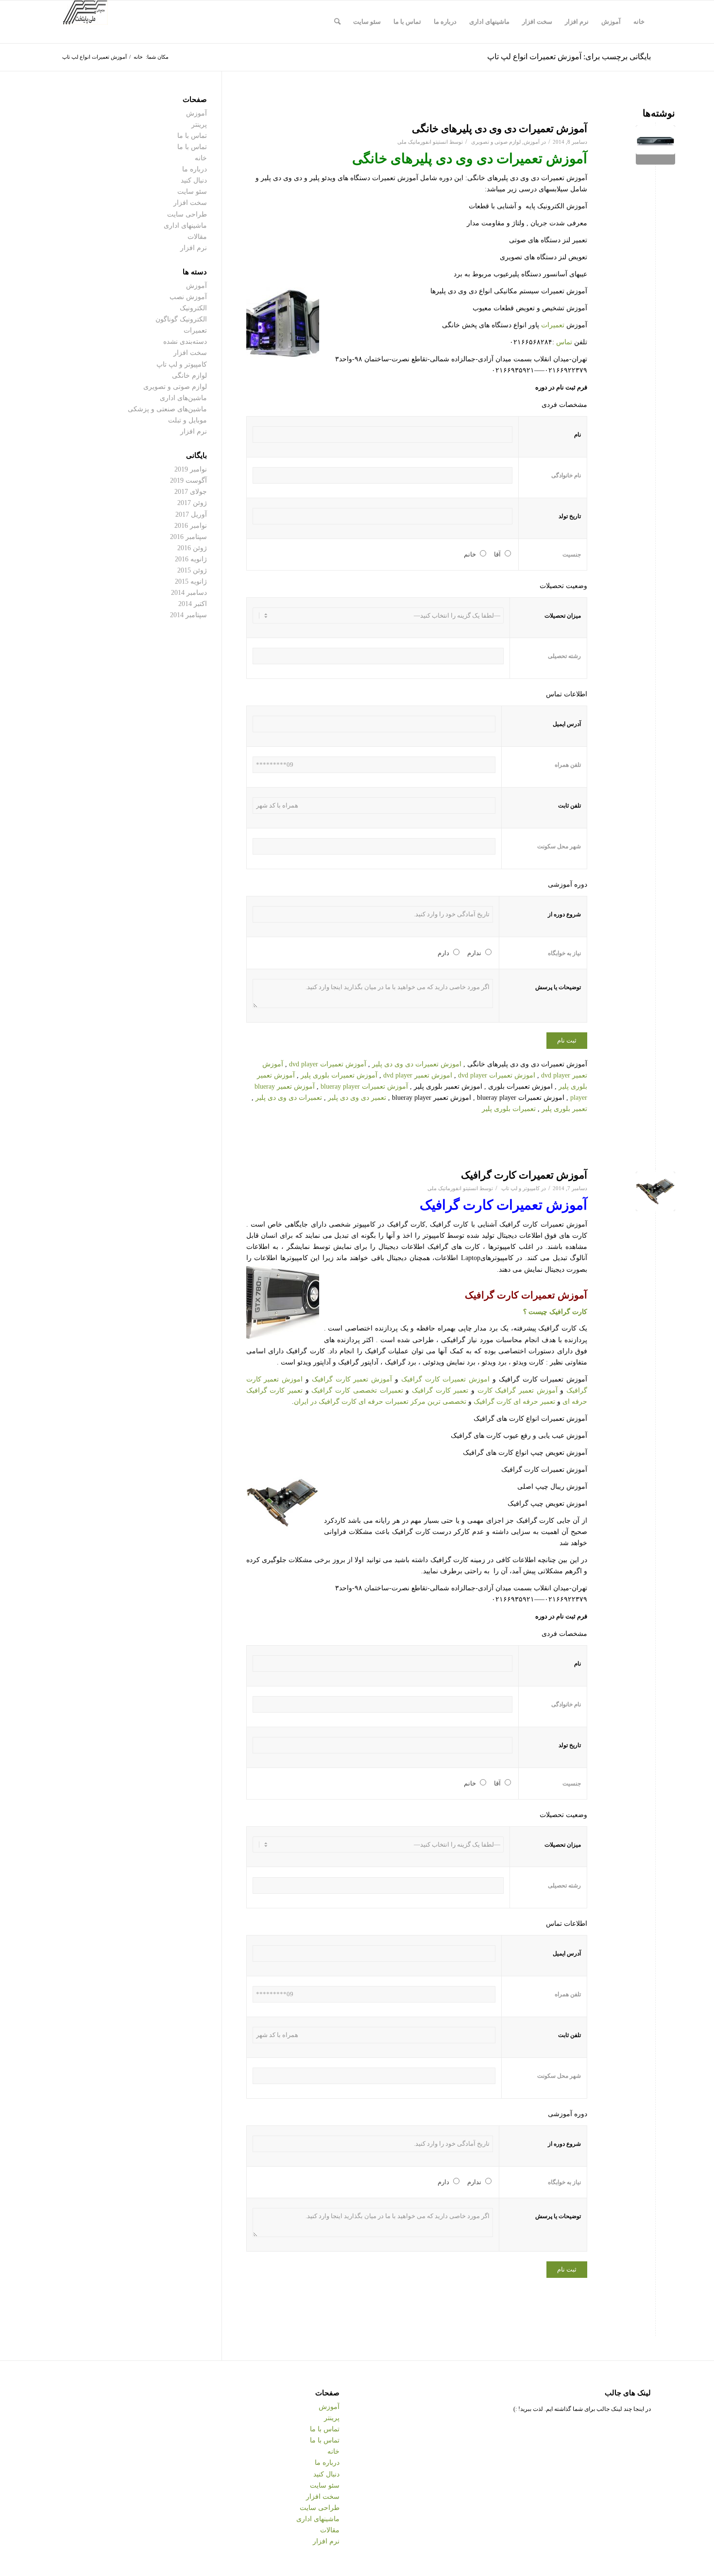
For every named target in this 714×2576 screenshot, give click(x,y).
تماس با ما (192, 136)
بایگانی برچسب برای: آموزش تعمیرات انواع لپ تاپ (569, 57)
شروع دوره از (564, 914)
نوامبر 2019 (191, 469)
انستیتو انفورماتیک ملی (423, 142)
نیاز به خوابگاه (564, 953)
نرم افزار (194, 248)
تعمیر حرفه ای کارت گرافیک (514, 1402)
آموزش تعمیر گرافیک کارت (518, 1390)
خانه (201, 158)
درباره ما (195, 169)
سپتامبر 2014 (188, 615)
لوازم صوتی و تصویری (496, 142)
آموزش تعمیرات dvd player (328, 1064)
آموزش (532, 142)
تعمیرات (553, 325)
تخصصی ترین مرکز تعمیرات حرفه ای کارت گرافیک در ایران (380, 1402)
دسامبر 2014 (189, 593)
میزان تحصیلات (563, 616)
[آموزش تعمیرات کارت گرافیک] (655, 1191)
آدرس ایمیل (567, 724)
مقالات (197, 237)
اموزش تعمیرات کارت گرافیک (445, 1379)
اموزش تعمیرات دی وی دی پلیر (417, 1064)
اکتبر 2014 (193, 604)
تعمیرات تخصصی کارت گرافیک (357, 1390)
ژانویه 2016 (191, 559)
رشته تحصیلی (564, 656)
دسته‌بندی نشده (185, 342)
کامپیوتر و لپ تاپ (520, 1188)
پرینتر (199, 125)
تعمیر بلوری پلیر (564, 1109)
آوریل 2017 (191, 514)
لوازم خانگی (189, 376)
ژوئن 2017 (192, 503)
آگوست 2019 (188, 480)
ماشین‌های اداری (183, 398)
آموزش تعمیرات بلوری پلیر (339, 1075)
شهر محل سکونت (559, 846)
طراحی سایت (187, 214)
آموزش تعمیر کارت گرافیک (352, 1379)
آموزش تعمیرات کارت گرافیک (524, 1175)
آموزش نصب (188, 297)
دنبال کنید (194, 180)
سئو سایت (192, 192)
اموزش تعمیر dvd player (418, 1075)
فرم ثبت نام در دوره (561, 387)
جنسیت (572, 555)
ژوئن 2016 (192, 548)
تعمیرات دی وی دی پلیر (289, 1098)
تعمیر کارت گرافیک (440, 1390)
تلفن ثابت (569, 806)
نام (578, 435)
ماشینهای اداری (185, 226)
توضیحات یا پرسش (558, 987)
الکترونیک (193, 308)
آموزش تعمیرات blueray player (364, 1086)
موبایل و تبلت (187, 420)
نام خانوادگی (566, 475)
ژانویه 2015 (191, 581)
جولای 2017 (191, 492)
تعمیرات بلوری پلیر (509, 1109)
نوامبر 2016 (191, 526)
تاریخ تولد (570, 516)
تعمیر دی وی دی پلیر (357, 1098)
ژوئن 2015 (192, 570)
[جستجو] (337, 22)
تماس (564, 342)
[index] (655, 145)
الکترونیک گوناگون (181, 319)
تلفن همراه (568, 765)
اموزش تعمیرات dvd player (497, 1075)
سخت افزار (190, 203)
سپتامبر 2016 (188, 537)
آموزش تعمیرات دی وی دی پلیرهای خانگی (500, 129)
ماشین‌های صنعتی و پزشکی (167, 409)
